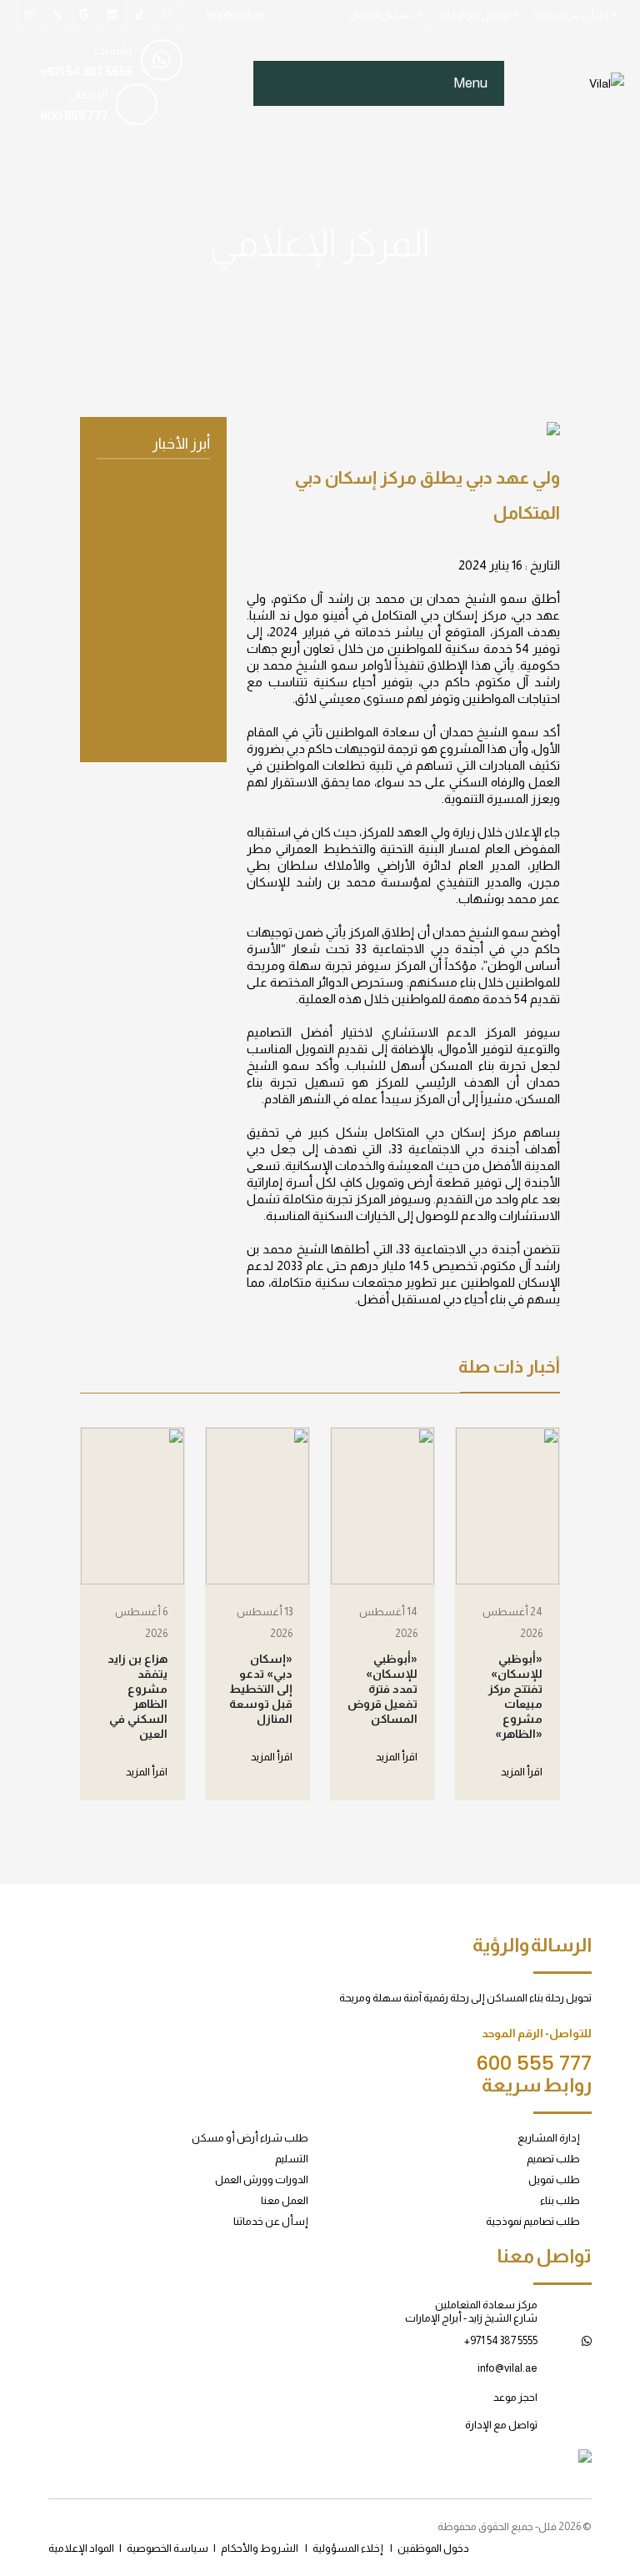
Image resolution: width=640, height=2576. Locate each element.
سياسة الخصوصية (167, 2548)
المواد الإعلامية (81, 2548)
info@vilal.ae (236, 15)
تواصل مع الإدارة (474, 15)
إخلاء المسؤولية (348, 2548)
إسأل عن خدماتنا (572, 15)
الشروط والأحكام (260, 2548)
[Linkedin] (167, 15)
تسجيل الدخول (382, 15)
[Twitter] (57, 15)
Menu (470, 83)
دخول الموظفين (433, 2548)
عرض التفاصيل (162, 705)
